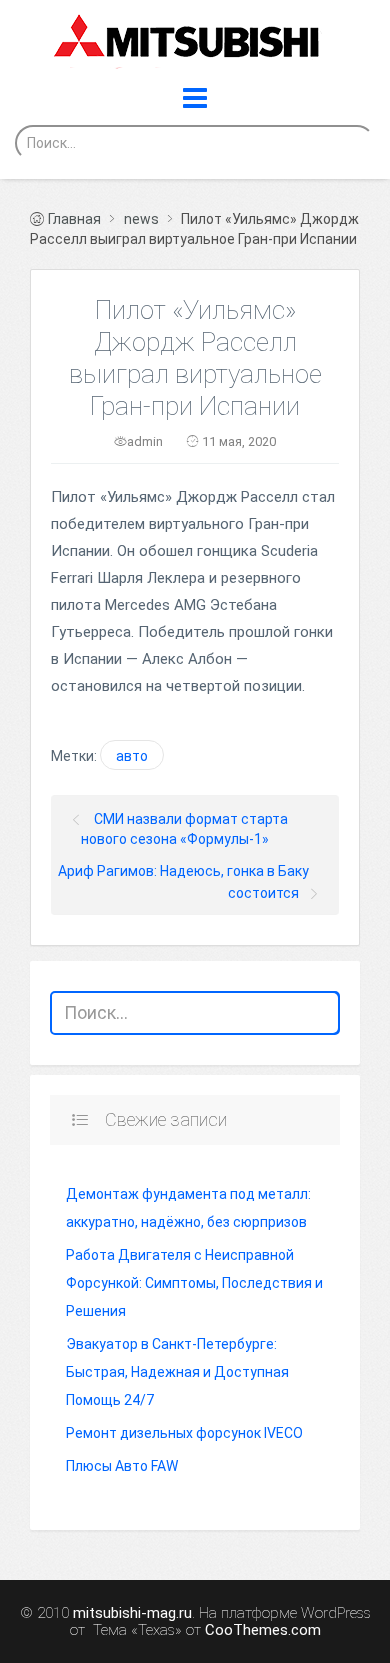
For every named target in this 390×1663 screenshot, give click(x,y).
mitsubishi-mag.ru (132, 1613)
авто (132, 756)
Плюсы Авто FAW (122, 1466)
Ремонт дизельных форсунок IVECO (184, 1433)
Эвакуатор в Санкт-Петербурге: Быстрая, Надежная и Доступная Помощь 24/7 (177, 1372)
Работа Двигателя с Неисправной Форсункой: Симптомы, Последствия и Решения (194, 1283)
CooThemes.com (263, 1630)
